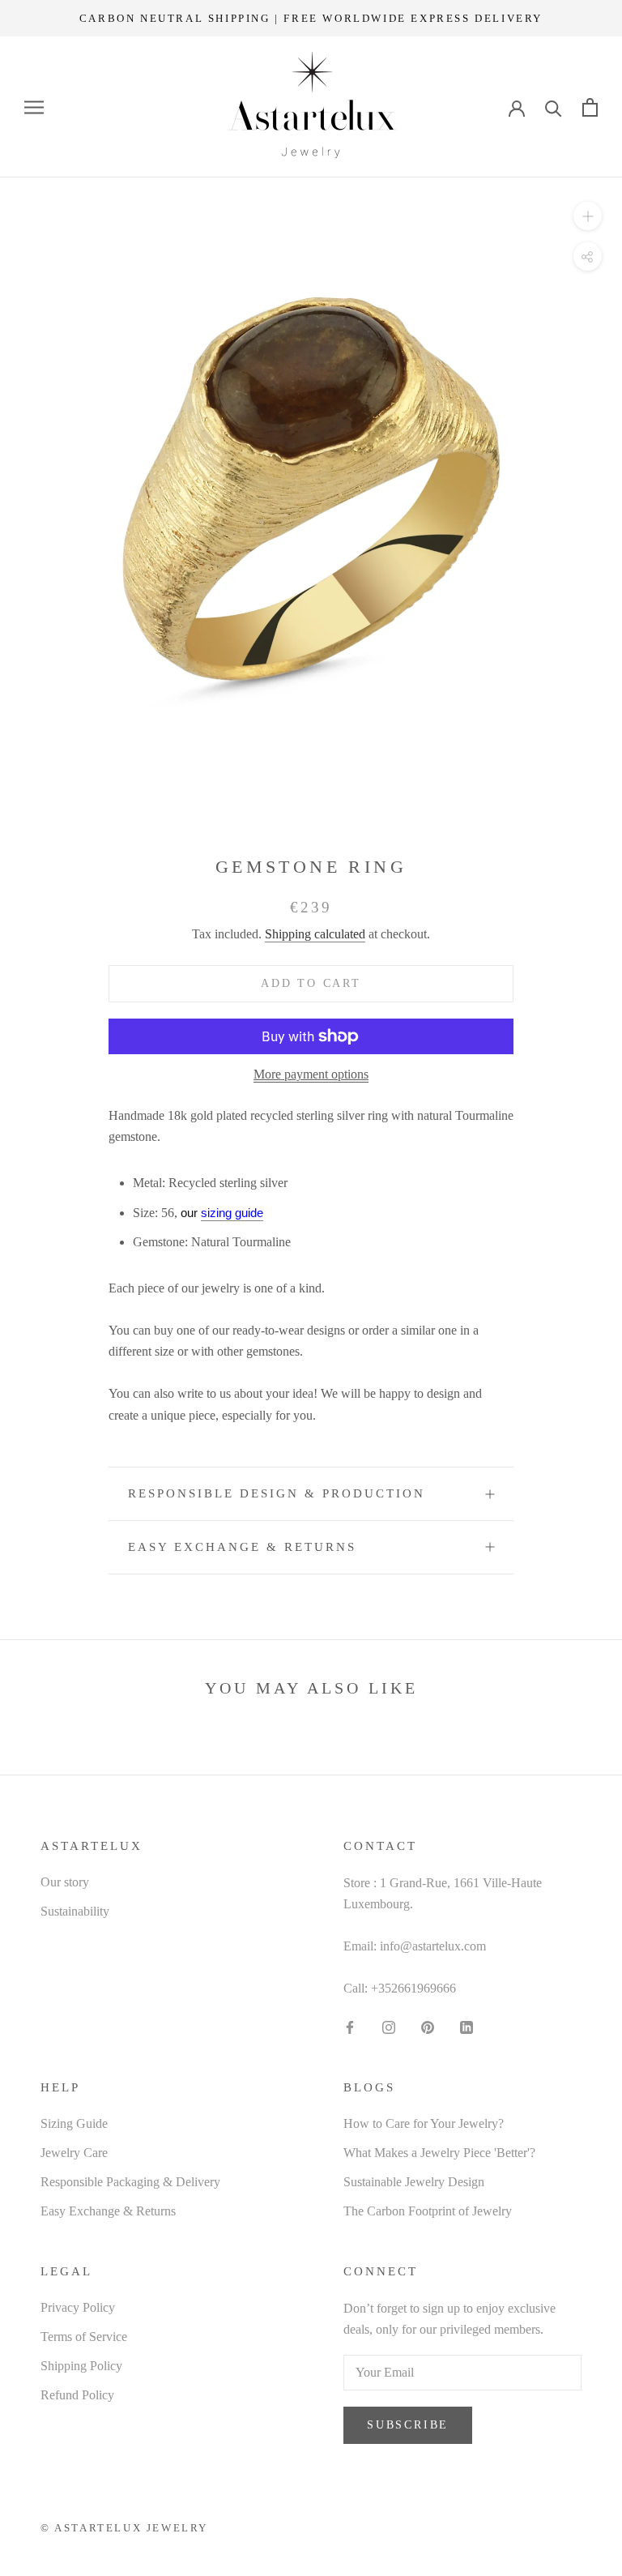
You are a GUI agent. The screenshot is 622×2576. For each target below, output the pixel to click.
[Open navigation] (34, 108)
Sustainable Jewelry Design (414, 2182)
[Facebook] (350, 2027)
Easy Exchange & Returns (242, 1547)
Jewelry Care (74, 2153)
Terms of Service (84, 2337)
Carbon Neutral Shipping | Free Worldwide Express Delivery (311, 18)
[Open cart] (590, 107)
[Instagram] (389, 2027)
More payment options (311, 1074)
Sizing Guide (74, 2123)
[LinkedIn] (466, 2027)
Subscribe (408, 2425)
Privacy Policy (78, 2307)
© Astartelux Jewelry (124, 2528)
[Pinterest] (428, 2027)
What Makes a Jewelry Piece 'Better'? (439, 2153)
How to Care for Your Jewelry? (424, 2123)
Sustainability (75, 1911)
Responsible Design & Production (277, 1493)
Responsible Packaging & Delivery (130, 2182)
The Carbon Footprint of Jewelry (428, 2211)
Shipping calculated (315, 934)
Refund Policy (77, 2395)
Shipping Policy (81, 2366)
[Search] (554, 107)
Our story (65, 1882)
